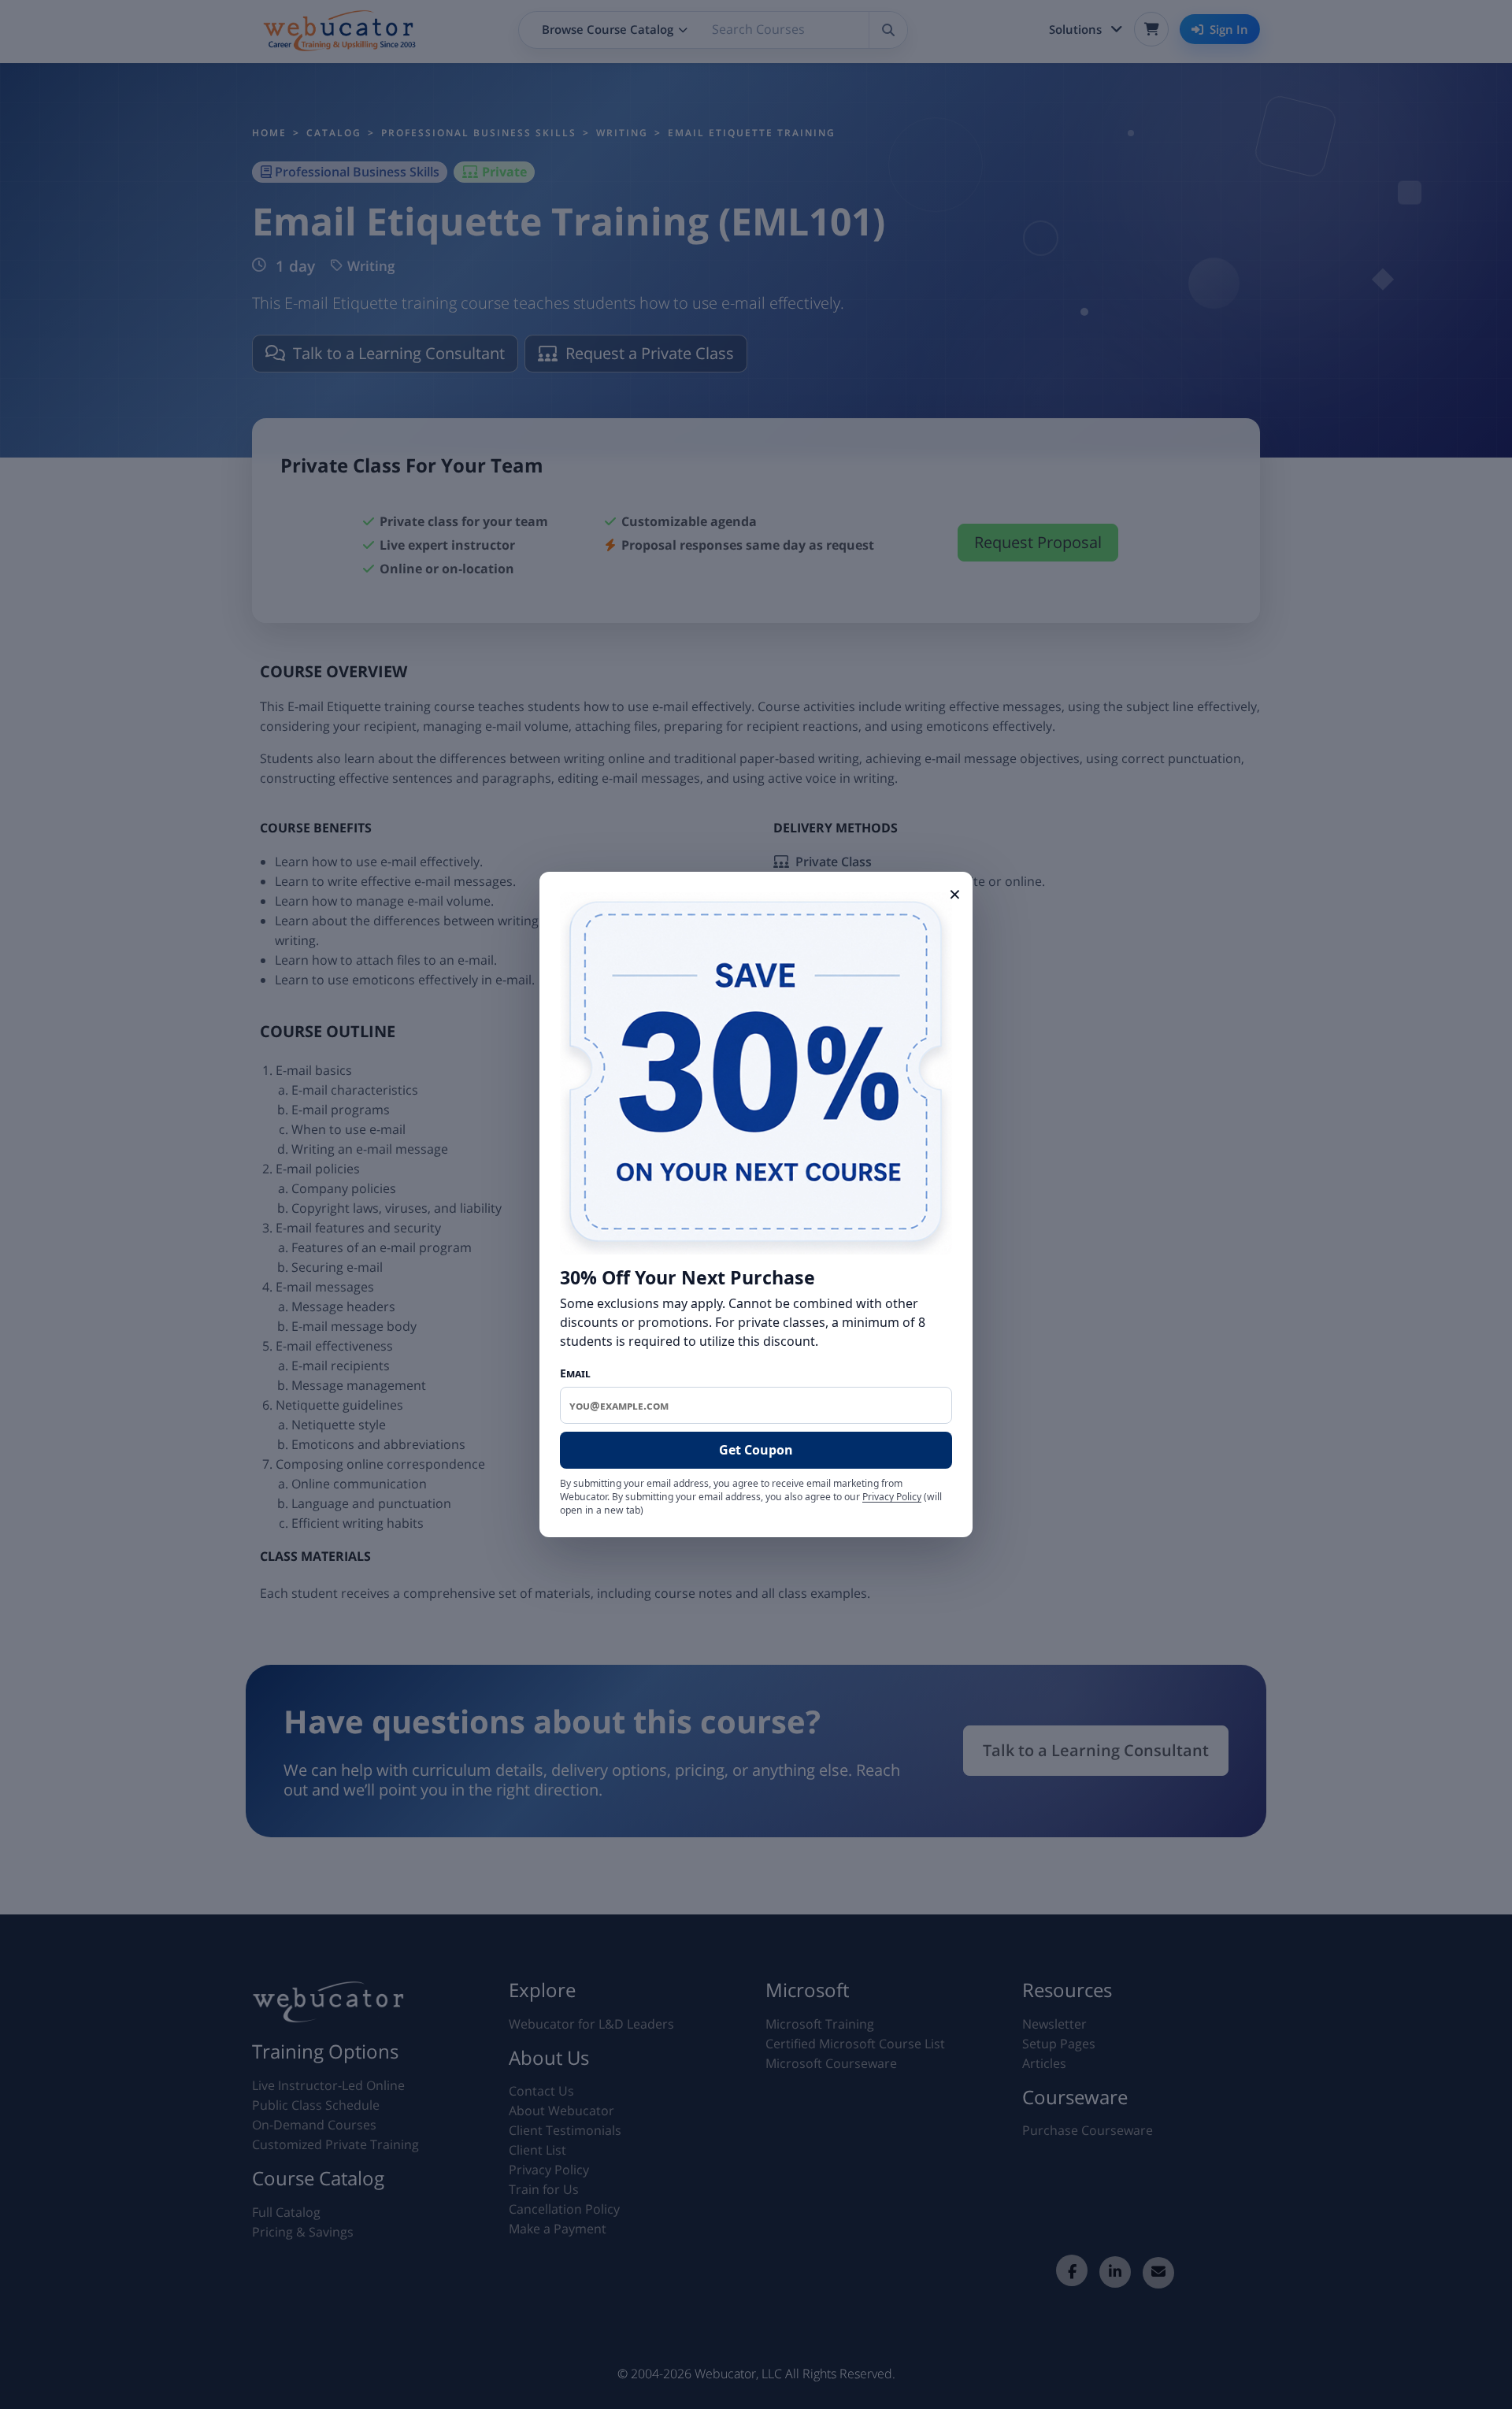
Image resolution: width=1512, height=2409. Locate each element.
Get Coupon (756, 1450)
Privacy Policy (892, 1497)
